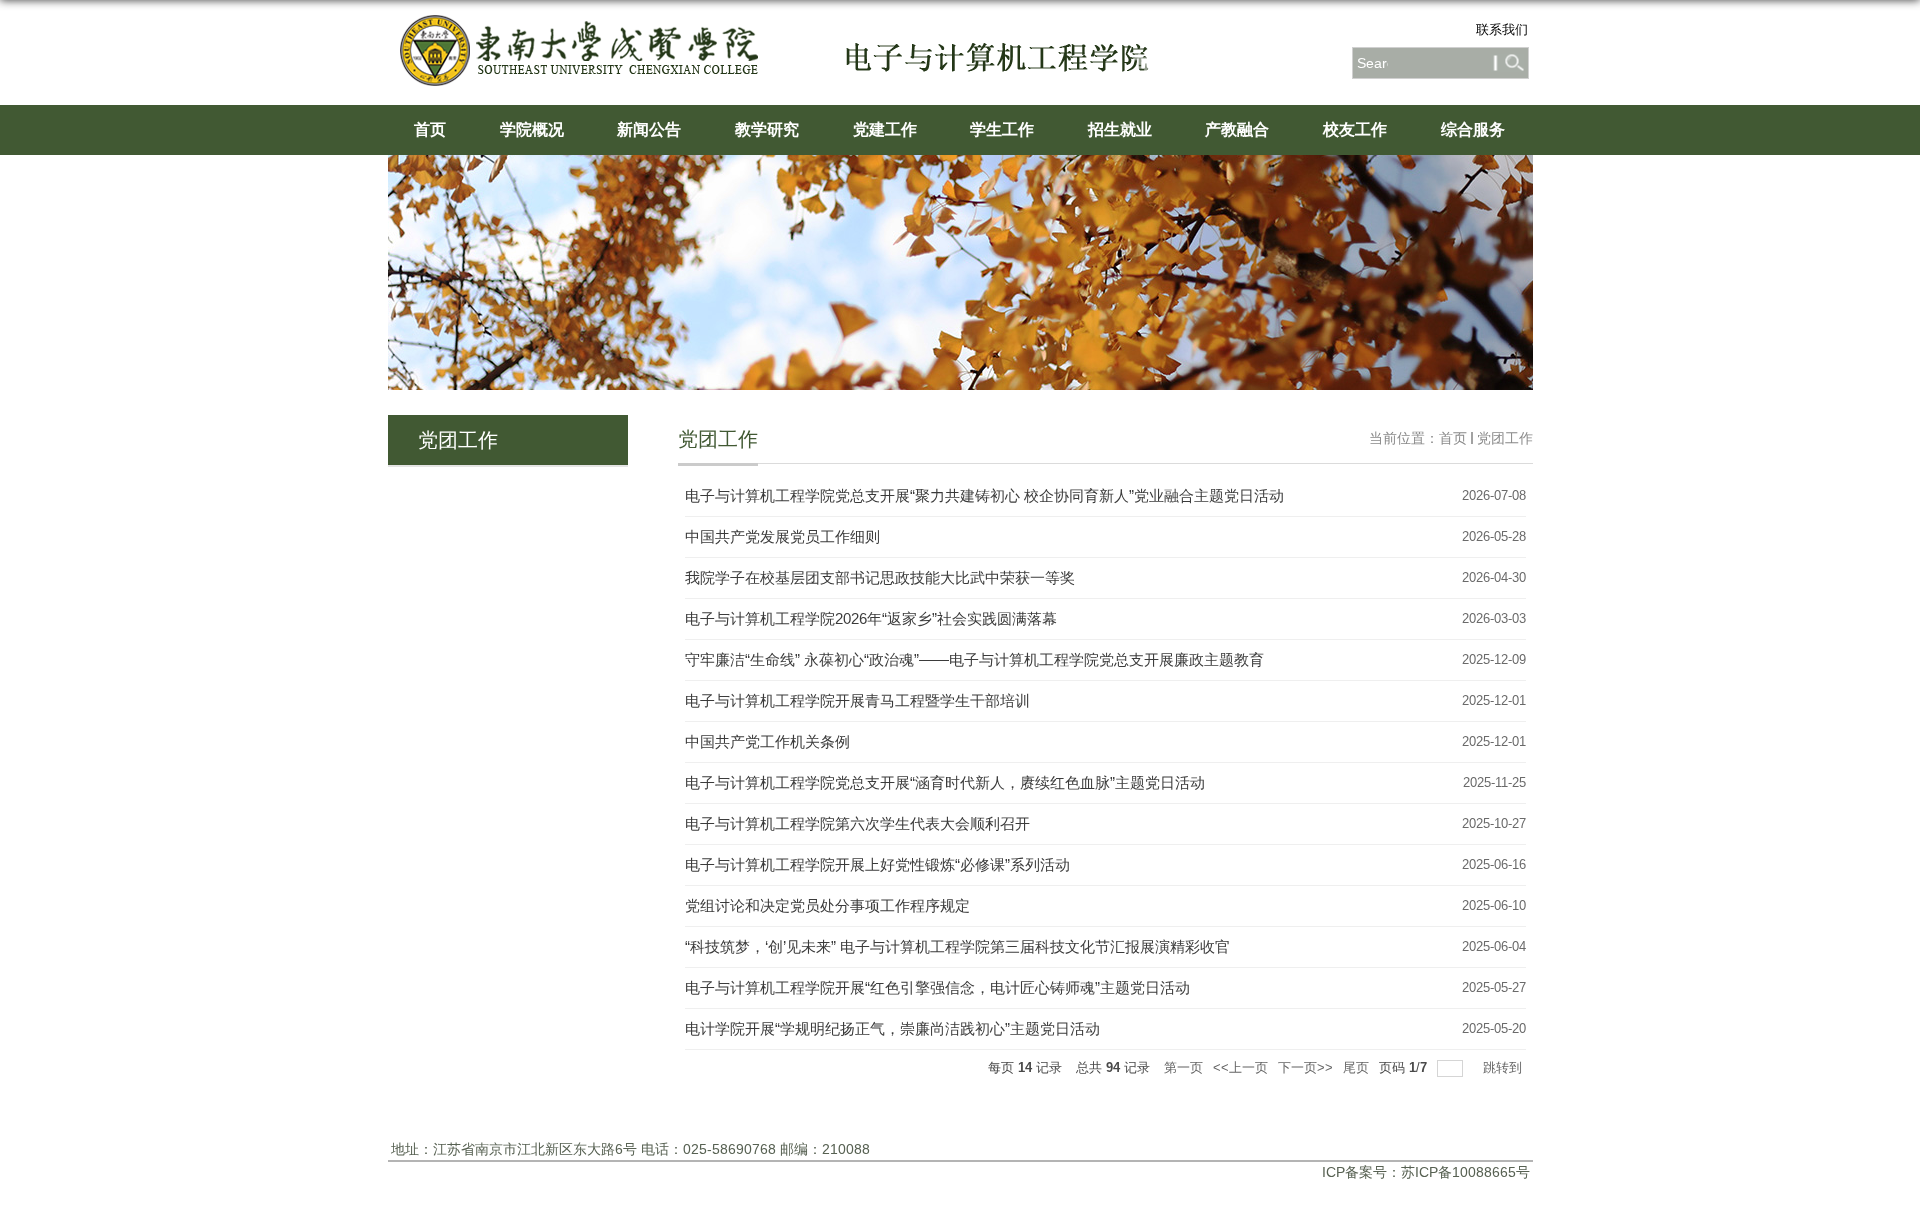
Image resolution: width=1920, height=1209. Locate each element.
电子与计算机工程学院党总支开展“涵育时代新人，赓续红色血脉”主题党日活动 (945, 782)
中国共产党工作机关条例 (767, 741)
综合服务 (1473, 129)
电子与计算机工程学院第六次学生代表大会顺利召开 (857, 823)
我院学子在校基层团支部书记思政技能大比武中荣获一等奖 (880, 577)
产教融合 (1237, 129)
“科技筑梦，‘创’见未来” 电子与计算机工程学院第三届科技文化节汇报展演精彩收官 (957, 946)
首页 (430, 129)
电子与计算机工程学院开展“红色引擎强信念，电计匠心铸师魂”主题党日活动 (937, 987)
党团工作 (1505, 438)
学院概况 (532, 129)
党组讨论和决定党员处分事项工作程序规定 (827, 905)
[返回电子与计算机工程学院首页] (590, 36)
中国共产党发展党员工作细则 (782, 536)
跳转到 (1504, 1067)
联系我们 (1502, 29)
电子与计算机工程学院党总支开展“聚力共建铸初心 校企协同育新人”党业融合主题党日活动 (984, 495)
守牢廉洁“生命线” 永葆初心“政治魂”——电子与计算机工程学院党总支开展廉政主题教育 (974, 659)
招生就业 (1120, 129)
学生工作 (1002, 129)
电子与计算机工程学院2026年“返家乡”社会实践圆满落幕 (871, 618)
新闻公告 (649, 129)
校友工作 (1355, 129)
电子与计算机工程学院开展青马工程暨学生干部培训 (857, 700)
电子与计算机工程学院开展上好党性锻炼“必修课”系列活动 (877, 864)
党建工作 (885, 129)
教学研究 (767, 129)
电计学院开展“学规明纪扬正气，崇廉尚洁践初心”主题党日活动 (892, 1028)
